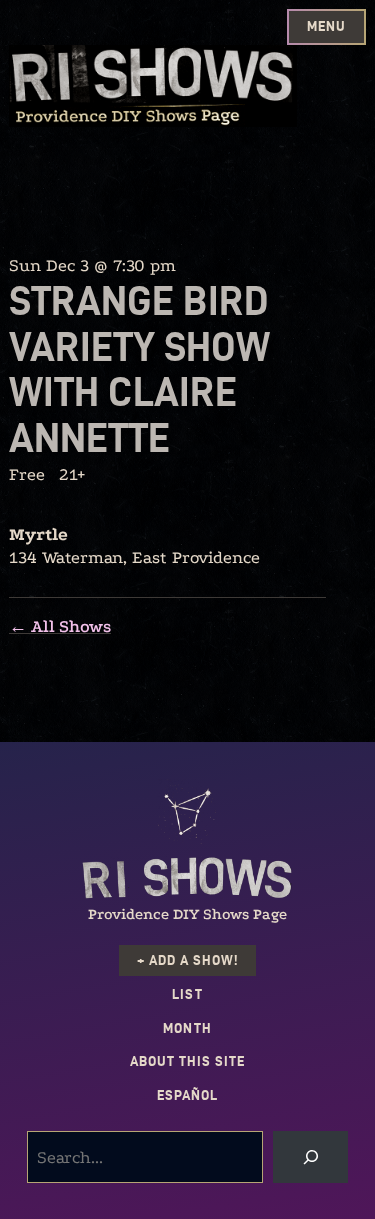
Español (187, 1095)
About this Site (187, 1061)
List (187, 994)
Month (187, 1028)
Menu (326, 26)
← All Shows (60, 626)
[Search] (311, 1157)
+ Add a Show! (187, 960)
